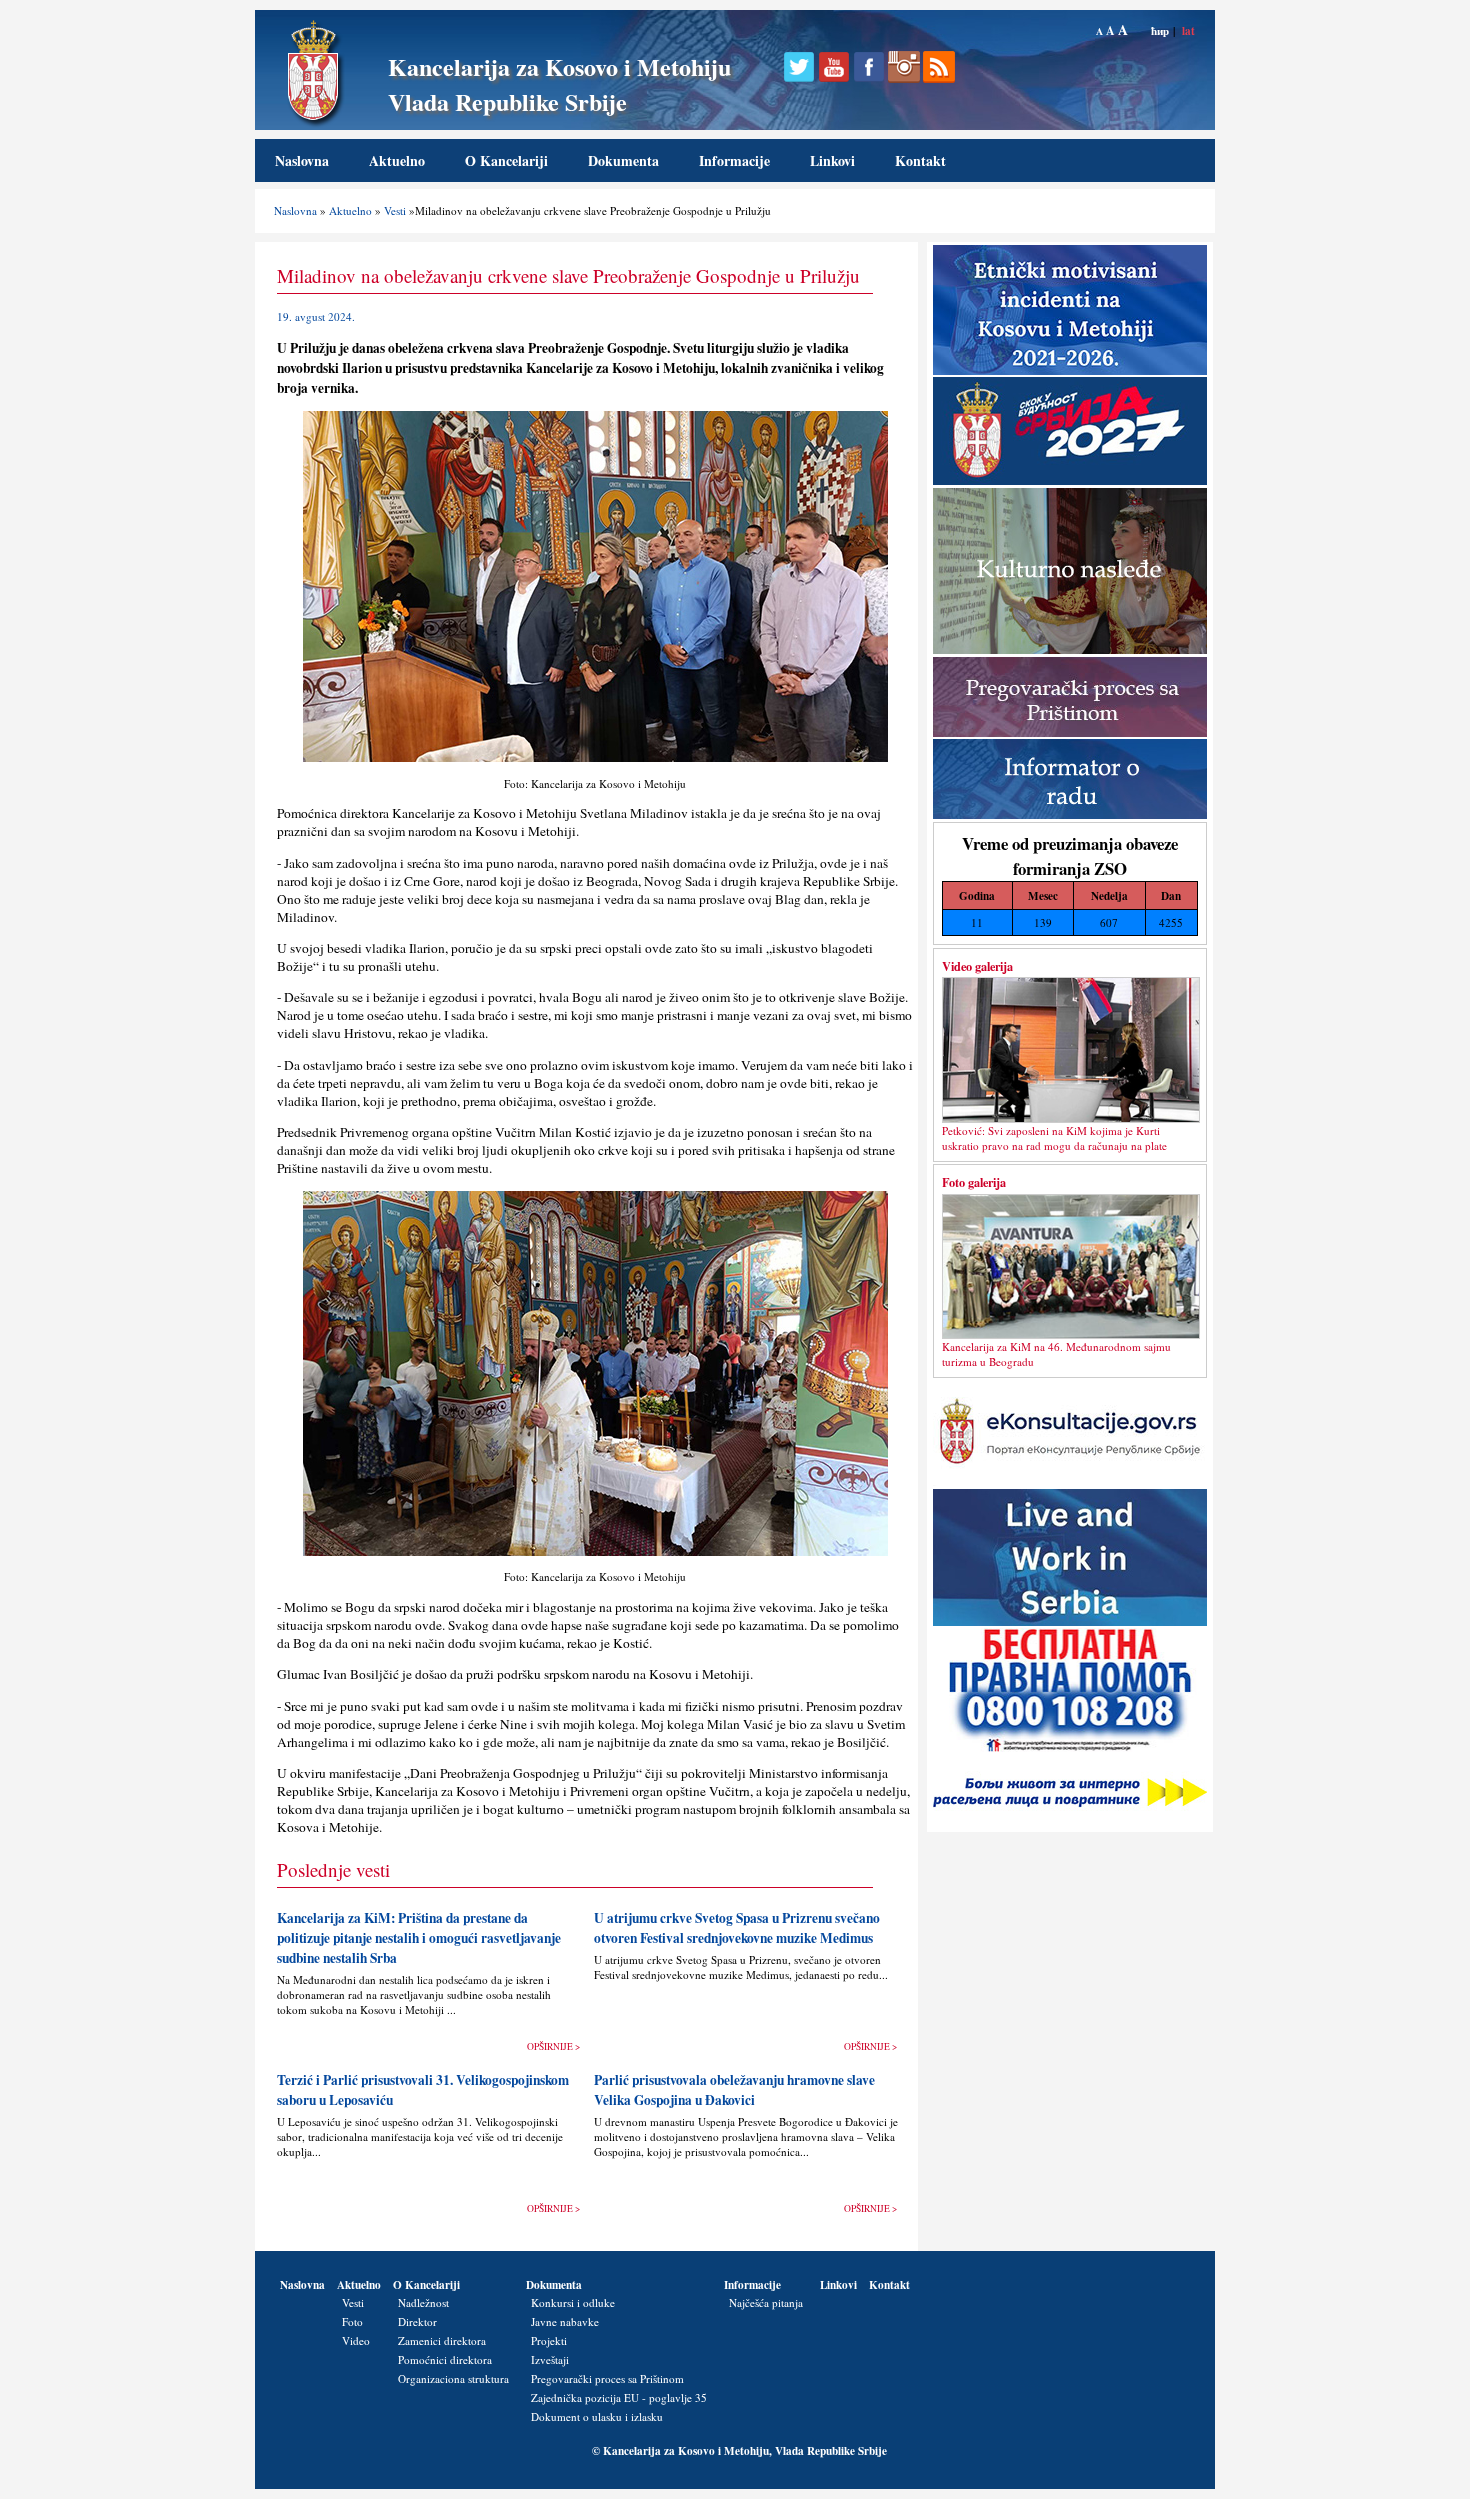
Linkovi (832, 160)
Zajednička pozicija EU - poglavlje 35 (619, 2397)
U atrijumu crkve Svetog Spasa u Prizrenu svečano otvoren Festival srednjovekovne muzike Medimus (737, 1928)
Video (356, 2340)
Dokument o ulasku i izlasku (597, 2416)
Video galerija (977, 966)
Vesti (395, 210)
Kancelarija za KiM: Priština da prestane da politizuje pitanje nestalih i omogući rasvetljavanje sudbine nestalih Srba (419, 1938)
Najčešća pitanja (766, 2302)
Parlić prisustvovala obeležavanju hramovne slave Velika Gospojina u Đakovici (734, 2090)
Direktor (417, 2321)
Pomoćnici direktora (445, 2359)
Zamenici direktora (442, 2340)
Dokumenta (623, 160)
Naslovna (302, 160)
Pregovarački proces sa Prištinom (607, 2378)
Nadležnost (423, 2302)
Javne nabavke (565, 2321)
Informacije (734, 160)
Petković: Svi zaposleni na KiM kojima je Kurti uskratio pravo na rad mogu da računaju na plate (1054, 1138)
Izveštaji (550, 2359)
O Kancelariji (506, 160)
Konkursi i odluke (573, 2302)
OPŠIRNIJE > (553, 2046)
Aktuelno (397, 160)
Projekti (549, 2340)
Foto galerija (974, 1182)
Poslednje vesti (333, 1869)
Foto (352, 2321)
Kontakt (920, 160)
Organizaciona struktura (453, 2378)
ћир (1160, 30)
